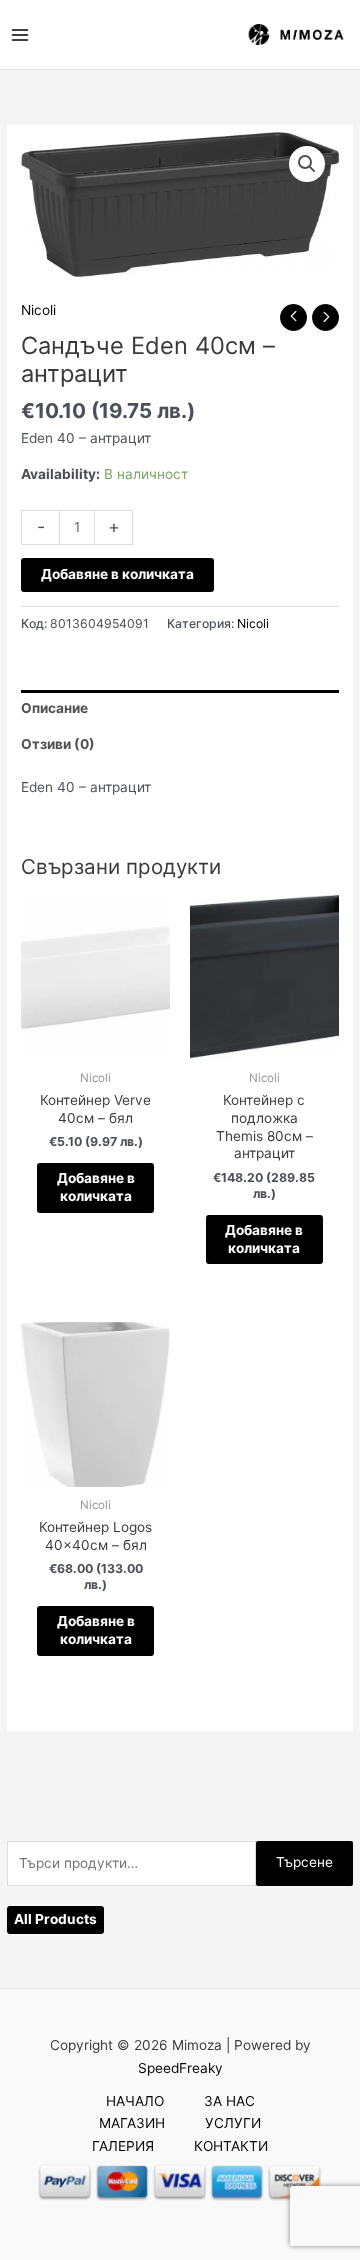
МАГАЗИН (132, 2123)
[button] (307, 164)
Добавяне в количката (117, 574)
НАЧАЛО (135, 2101)
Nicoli (38, 310)
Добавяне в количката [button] (96, 1187)
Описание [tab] (54, 708)
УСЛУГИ (233, 2123)
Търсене (304, 1862)
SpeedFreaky (180, 2068)
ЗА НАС (229, 2101)
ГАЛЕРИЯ (123, 2146)
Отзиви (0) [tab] (58, 744)
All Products (55, 1919)
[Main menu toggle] (19, 34)
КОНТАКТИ (231, 2146)
